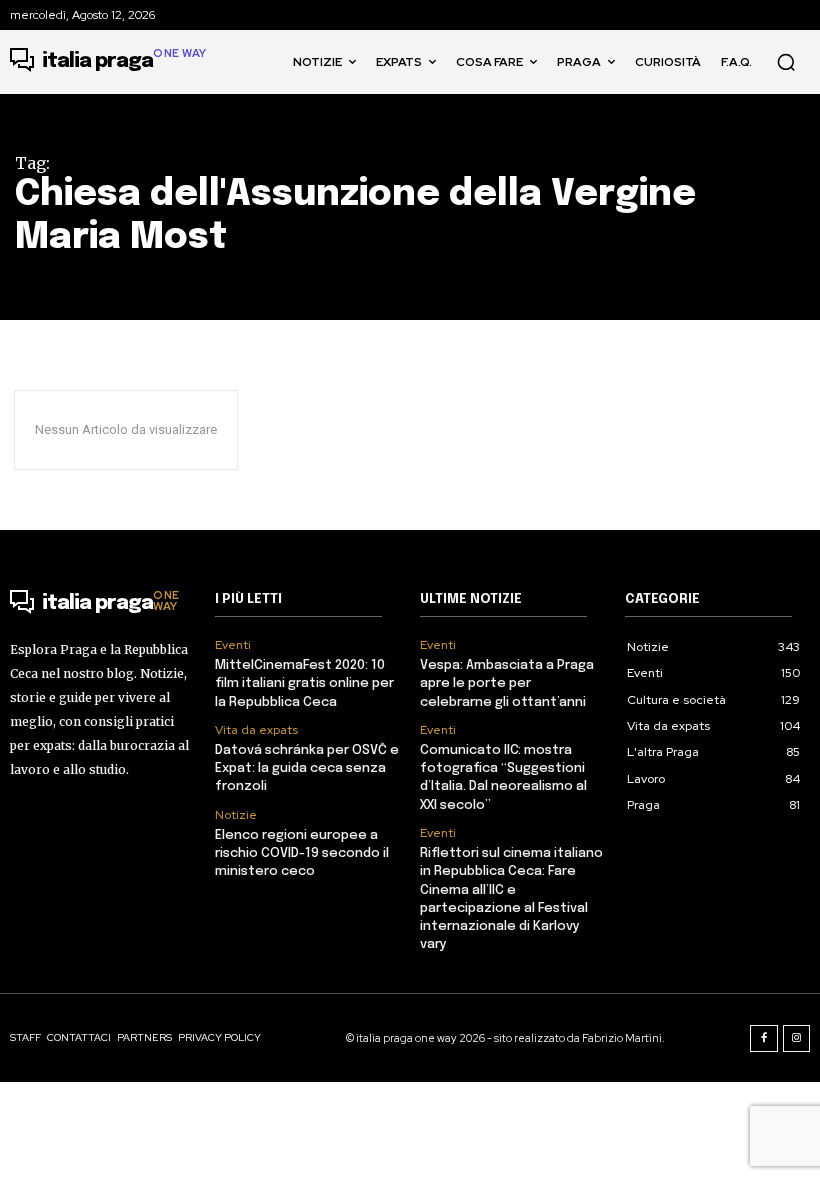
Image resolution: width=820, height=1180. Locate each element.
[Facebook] (764, 1039)
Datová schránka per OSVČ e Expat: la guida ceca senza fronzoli (307, 768)
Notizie (236, 815)
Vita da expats (256, 730)
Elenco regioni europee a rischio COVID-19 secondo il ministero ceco (302, 853)
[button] (786, 62)
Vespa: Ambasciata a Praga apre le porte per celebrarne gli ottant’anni (507, 683)
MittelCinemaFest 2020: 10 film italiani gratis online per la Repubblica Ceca (304, 683)
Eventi (233, 645)
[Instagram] (797, 1039)
